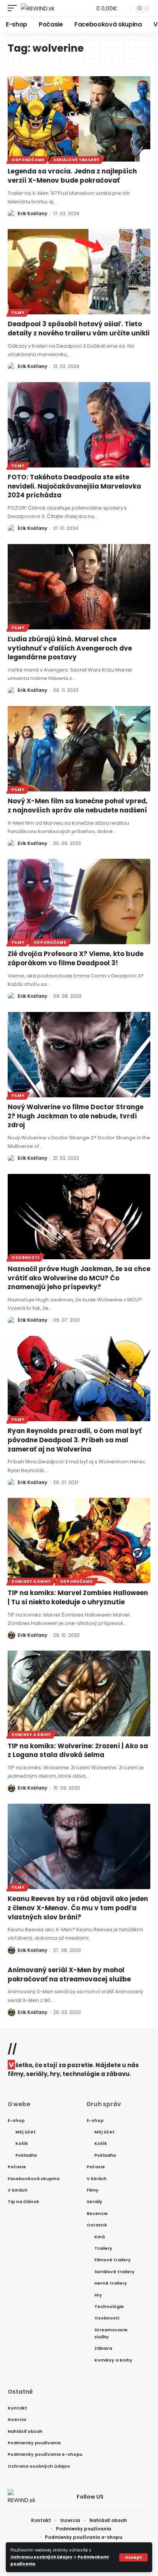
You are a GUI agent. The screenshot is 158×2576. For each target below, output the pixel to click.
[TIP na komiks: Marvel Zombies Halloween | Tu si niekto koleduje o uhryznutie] (79, 1541)
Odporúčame (28, 160)
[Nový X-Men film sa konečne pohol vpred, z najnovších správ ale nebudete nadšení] (79, 749)
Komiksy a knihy (31, 1581)
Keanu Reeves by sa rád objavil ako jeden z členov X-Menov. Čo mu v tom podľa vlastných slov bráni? (78, 1908)
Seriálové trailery (76, 160)
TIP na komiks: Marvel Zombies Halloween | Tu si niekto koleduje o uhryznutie (78, 1597)
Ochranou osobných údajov (41, 2557)
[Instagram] (142, 2497)
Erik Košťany (32, 213)
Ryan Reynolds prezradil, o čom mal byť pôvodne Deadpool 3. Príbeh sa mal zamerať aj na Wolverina (75, 1440)
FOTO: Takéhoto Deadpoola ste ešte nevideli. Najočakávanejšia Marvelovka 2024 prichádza (74, 486)
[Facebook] (114, 2497)
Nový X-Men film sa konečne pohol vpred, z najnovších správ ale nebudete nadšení (78, 806)
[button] (133, 2557)
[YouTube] (132, 2497)
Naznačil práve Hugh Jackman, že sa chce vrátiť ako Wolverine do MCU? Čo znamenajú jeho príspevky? (79, 1278)
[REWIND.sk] (38, 8)
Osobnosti (25, 1258)
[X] (123, 2497)
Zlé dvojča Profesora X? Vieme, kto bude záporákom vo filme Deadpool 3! (76, 958)
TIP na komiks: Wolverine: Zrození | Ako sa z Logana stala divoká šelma (78, 1751)
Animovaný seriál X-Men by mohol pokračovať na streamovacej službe (69, 1974)
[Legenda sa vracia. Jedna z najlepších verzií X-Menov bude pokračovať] (79, 119)
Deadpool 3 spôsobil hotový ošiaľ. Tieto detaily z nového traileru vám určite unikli (79, 329)
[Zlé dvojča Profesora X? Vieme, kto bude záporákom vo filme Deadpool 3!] (79, 901)
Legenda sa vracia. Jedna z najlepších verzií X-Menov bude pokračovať (72, 176)
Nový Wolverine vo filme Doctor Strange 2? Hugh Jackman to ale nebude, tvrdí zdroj (76, 1116)
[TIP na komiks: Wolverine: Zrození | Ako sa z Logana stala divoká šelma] (79, 1693)
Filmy (18, 313)
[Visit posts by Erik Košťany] (12, 214)
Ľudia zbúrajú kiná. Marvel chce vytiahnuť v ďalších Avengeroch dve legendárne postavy (70, 648)
